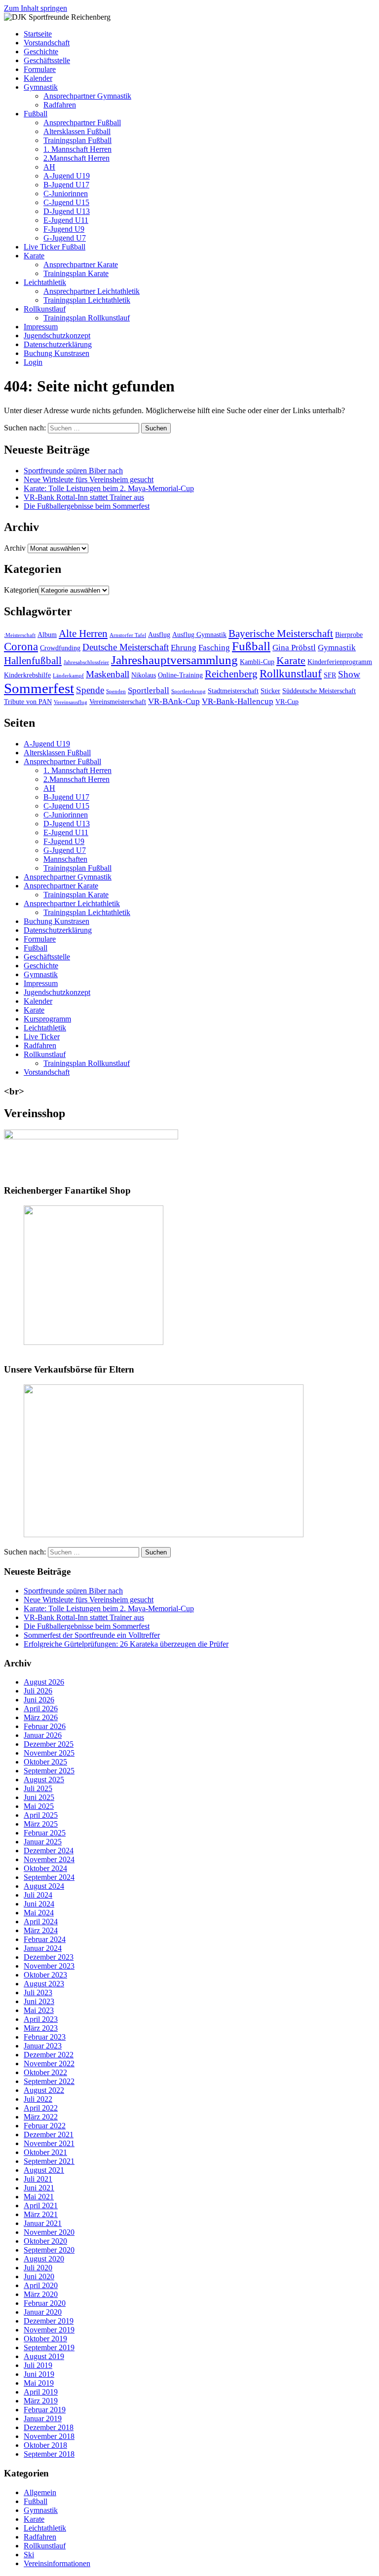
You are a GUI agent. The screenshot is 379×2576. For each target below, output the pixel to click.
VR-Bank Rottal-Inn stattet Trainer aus (84, 497)
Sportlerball (149, 690)
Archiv (15, 548)
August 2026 (44, 1682)
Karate (34, 256)
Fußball (36, 114)
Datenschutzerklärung (58, 344)
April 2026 (41, 1709)
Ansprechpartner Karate (81, 265)
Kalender (38, 78)
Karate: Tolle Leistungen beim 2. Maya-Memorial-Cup (109, 488)
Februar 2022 (45, 2126)
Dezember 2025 (49, 1744)
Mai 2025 (39, 1806)
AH (49, 167)
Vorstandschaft (47, 43)
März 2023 (41, 2028)
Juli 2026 (38, 1691)
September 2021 (49, 2161)
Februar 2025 (45, 1833)
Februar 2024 (45, 1939)
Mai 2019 (39, 2383)
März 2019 (41, 2401)
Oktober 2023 (45, 1975)
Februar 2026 (45, 1726)
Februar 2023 (45, 2037)
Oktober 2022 (45, 2072)
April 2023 (41, 2019)
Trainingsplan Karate (76, 273)
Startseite (38, 34)
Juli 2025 (38, 1788)
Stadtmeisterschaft (233, 691)
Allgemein (40, 2492)
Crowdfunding (60, 648)
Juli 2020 (38, 2268)
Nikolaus (144, 675)
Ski (29, 2555)
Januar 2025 (43, 1842)
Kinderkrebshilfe (27, 675)
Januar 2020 (43, 2312)
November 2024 (49, 1859)
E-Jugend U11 (66, 220)
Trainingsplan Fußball (77, 140)
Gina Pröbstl (294, 648)
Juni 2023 (39, 2001)
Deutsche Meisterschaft (126, 647)
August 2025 (44, 1780)
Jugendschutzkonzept (57, 335)
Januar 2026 (43, 1735)
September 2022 (49, 2081)
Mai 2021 (39, 2197)
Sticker (270, 691)
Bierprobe (349, 635)
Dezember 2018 (49, 2427)
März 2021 (41, 2214)
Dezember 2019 (49, 2321)
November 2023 (49, 1966)
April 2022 (41, 2108)
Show (349, 674)
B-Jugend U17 (66, 185)
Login (33, 362)
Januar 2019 (43, 2418)
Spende (90, 690)
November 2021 (49, 2143)
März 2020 (41, 2294)
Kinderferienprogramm (340, 662)
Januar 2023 (43, 2046)
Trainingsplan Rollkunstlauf (87, 318)
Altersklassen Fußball (77, 131)
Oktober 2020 (45, 2241)
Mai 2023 (39, 2010)
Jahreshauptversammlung (174, 660)
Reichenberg (231, 674)
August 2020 (44, 2259)
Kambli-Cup (257, 662)
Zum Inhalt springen (36, 8)
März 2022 (41, 2117)
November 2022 (49, 2064)
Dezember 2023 (49, 1957)
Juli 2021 (38, 2179)
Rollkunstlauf (45, 309)
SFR (330, 675)
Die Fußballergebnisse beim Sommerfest (87, 506)
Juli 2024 (38, 1895)
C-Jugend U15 (66, 202)
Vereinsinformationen (57, 2563)
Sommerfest (39, 688)
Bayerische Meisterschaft (281, 634)
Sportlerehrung (189, 691)
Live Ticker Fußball (55, 247)
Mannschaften (65, 859)
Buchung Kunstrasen (57, 353)
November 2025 (49, 1753)
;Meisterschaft (20, 635)
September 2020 (49, 2250)
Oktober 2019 (45, 2339)
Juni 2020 (39, 2276)
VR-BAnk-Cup (174, 701)
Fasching (214, 648)
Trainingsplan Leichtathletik (87, 300)
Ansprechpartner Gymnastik (87, 96)
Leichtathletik (45, 282)
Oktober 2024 (45, 1868)
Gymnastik (41, 87)
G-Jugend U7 (65, 238)
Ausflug (159, 635)
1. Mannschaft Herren (77, 149)
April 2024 (41, 1922)
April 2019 (41, 2392)
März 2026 (41, 1717)
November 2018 (49, 2436)
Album (47, 635)
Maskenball (108, 674)
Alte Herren (83, 634)
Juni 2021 (39, 2188)
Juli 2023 (38, 1993)
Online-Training (180, 675)
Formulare (40, 69)
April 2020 (41, 2285)
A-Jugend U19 (67, 176)
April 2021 (41, 2205)
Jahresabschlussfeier (86, 662)
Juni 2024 (39, 1904)
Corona (21, 646)
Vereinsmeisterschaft (118, 702)
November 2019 (49, 2330)
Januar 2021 (43, 2223)
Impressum (41, 327)
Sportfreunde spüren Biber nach (73, 471)
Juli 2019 (38, 2365)
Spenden (116, 691)
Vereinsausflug (71, 702)
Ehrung (184, 648)
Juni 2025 (39, 1797)
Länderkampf (68, 676)
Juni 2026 (39, 1700)
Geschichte (41, 52)
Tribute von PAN (28, 702)
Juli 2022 (38, 2099)
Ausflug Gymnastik (199, 635)
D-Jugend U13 (67, 211)
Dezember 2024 (49, 1851)
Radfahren (60, 105)
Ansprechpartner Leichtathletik (92, 291)
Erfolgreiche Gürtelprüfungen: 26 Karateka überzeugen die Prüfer (126, 1644)
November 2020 (49, 2232)
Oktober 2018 (45, 2445)
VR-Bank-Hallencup (238, 701)
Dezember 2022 (49, 2055)
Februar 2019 (45, 2410)
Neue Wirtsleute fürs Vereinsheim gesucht (89, 479)
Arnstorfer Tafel (128, 635)
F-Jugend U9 (64, 229)
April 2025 (41, 1815)
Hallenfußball (33, 661)
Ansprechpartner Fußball (82, 123)
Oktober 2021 (45, 2152)
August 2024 (44, 1886)
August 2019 (44, 2356)
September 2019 (49, 2347)
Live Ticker (42, 1037)
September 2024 (49, 1877)
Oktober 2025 (45, 1762)
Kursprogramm (47, 1019)
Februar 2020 (45, 2303)
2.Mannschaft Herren (76, 158)
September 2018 (49, 2454)
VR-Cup (287, 702)
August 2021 (44, 2170)
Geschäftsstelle (47, 60)
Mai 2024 (39, 1913)
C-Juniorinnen (66, 194)
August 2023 (44, 1984)
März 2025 (41, 1824)
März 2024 (41, 1930)
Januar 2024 (43, 1948)
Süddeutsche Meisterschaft (319, 691)
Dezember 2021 (49, 2135)
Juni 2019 (39, 2374)
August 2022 (44, 2090)
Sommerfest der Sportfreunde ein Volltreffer (92, 1635)
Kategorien (21, 590)
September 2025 (49, 1771)
